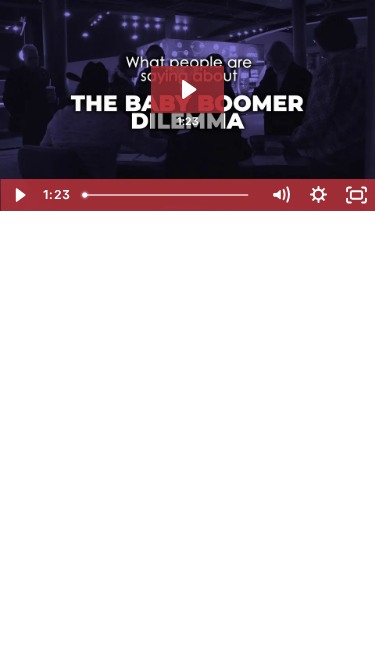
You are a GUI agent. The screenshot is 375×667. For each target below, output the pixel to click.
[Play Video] (19, 195)
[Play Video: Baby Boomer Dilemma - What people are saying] (187, 89)
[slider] (168, 195)
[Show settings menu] (318, 195)
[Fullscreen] (356, 195)
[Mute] (280, 195)
